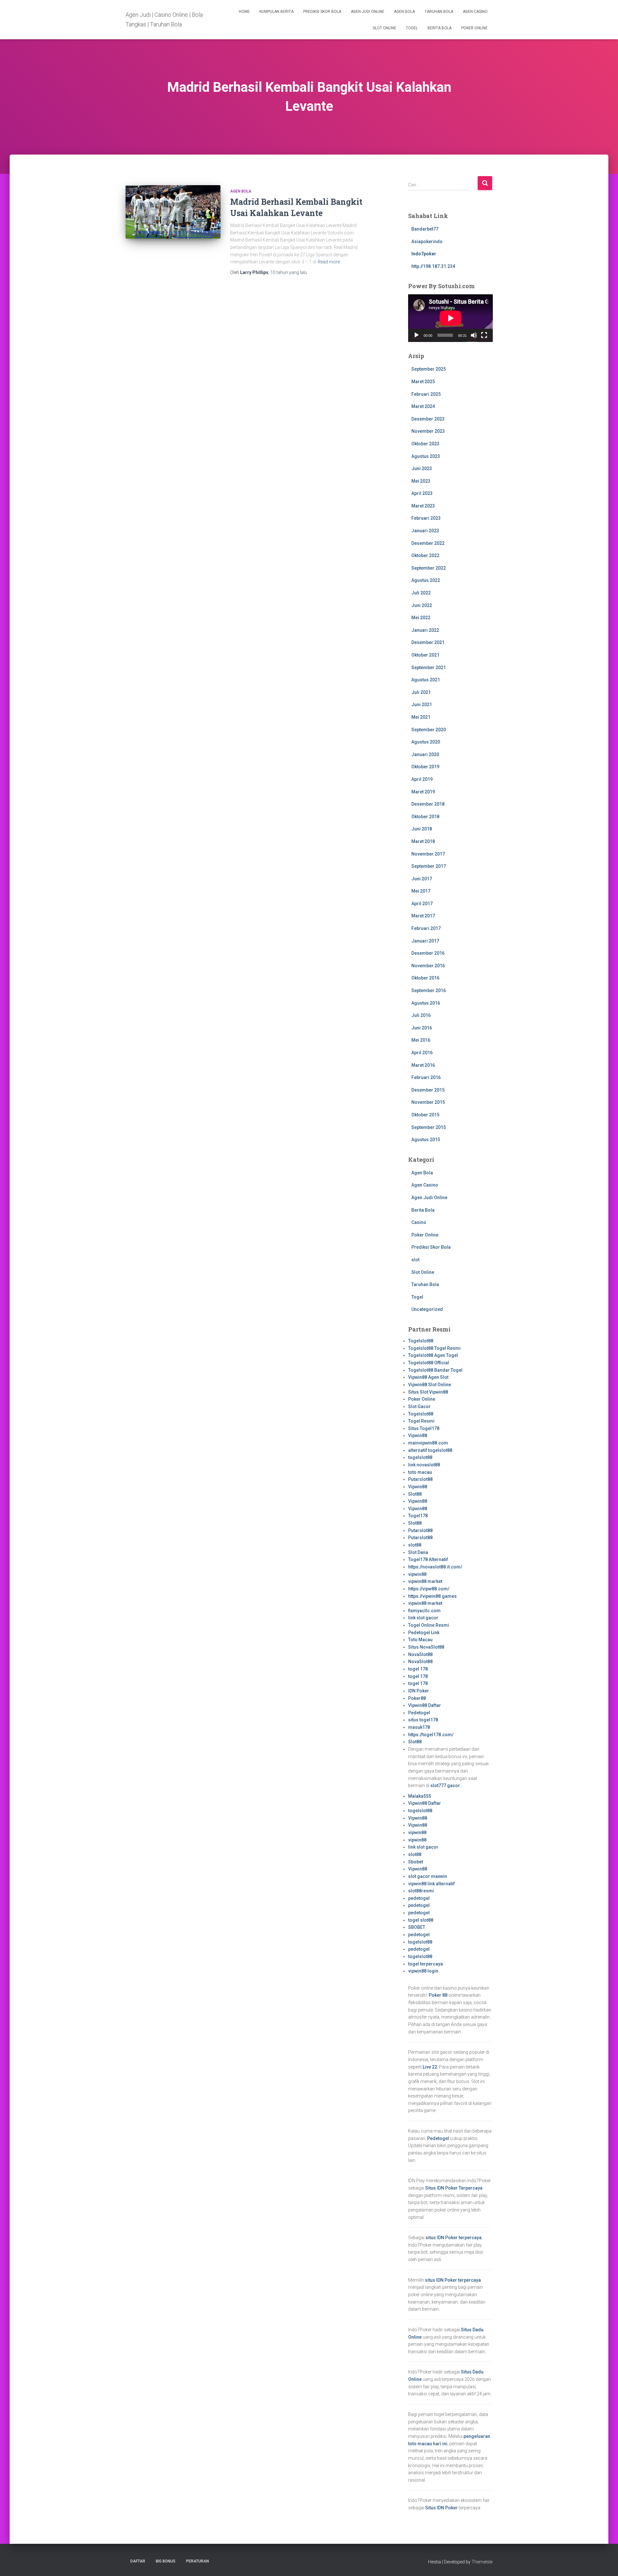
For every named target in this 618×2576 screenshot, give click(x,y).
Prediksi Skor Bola (322, 12)
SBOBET (417, 1927)
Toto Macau (420, 1640)
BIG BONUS (166, 2561)
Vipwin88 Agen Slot (428, 1377)
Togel (412, 28)
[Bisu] (474, 335)
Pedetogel (419, 1713)
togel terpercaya (426, 1964)
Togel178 (418, 1516)
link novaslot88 (424, 1465)
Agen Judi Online (368, 12)
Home (244, 12)
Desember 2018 (428, 804)
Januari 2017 (425, 941)
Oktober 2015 (425, 1115)
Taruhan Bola (439, 12)
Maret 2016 (423, 1065)
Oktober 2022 (425, 555)
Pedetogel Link (424, 1633)
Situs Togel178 (424, 1428)
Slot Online (384, 28)
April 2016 (422, 1053)
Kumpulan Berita (276, 12)
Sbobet (416, 1862)
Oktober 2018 (425, 817)
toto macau (420, 1472)
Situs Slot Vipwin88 (428, 1392)
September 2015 (429, 1127)
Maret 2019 (423, 792)
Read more (329, 262)
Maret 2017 (423, 916)
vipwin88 (417, 1574)
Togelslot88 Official (429, 1363)
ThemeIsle (482, 2562)
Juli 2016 (421, 1015)
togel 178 (418, 1669)
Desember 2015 (428, 1090)
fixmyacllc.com (424, 1611)
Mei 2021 (421, 717)
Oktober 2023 (425, 444)
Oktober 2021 (425, 655)
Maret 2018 (423, 841)
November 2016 (428, 966)
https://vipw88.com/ (429, 1589)
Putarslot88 (420, 1479)
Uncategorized (427, 1309)
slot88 (415, 1545)
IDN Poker (419, 1691)
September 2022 (429, 568)
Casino (419, 1222)
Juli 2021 (421, 692)
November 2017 (428, 854)
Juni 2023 (422, 469)
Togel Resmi (421, 1421)
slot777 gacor (445, 1785)
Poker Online (474, 28)
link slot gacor (423, 1618)
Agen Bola (404, 12)
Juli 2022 (421, 593)
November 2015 (428, 1102)
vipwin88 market (425, 1581)
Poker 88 (438, 1995)
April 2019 (422, 779)
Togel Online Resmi (429, 1625)
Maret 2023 (423, 506)
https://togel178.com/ (431, 1735)
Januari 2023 (425, 531)
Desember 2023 (428, 419)
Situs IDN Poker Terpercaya (454, 2188)
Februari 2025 (426, 394)
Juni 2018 (422, 829)
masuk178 (419, 1727)
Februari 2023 (426, 518)
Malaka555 (420, 1796)
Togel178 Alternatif (428, 1559)
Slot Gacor (419, 1406)
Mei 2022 (421, 618)
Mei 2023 (421, 481)
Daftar (138, 2561)
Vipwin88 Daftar (425, 1705)
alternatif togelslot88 (430, 1450)
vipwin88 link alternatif (431, 1884)
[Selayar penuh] (484, 335)
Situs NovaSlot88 (426, 1647)
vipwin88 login (423, 1971)
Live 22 (430, 2067)
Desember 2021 (428, 642)
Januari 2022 (425, 630)
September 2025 (429, 369)
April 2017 (422, 904)
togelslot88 (420, 1457)
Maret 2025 (423, 382)
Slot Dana (418, 1552)
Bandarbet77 (425, 229)
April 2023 (422, 493)
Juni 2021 (422, 705)
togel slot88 (421, 1920)
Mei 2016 (421, 1040)
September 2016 (429, 990)
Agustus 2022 (426, 580)
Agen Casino (475, 12)
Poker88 (417, 1698)
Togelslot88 (421, 1341)
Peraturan (197, 2561)
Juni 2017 (422, 879)
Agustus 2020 (426, 742)
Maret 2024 (423, 406)
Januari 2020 (425, 754)
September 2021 (429, 668)
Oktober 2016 (425, 978)
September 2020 (429, 730)
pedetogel (419, 1898)
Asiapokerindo (427, 241)
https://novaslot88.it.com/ (435, 1567)
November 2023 (428, 431)
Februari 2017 (426, 928)
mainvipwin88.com (428, 1443)
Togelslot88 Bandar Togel (435, 1370)
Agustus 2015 (426, 1140)
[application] (450, 318)
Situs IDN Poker (441, 2508)
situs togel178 (423, 1720)
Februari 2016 (426, 1077)
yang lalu (289, 272)
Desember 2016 (428, 953)
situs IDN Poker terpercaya (454, 2238)
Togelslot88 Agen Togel (433, 1355)
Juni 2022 (422, 605)
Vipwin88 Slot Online (430, 1385)
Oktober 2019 (425, 767)
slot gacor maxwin (428, 1876)
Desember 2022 (428, 543)
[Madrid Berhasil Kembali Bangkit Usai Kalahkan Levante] (173, 212)
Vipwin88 (418, 1435)
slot (415, 1260)
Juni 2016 (422, 1028)
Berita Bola (440, 28)
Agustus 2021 (426, 680)
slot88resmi (421, 1891)
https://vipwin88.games (432, 1596)
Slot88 (415, 1494)
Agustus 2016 (426, 1003)
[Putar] (417, 335)
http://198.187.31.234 (433, 266)
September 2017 (429, 866)
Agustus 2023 (426, 456)
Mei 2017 (421, 891)
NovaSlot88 (420, 1654)
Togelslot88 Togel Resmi (434, 1348)
